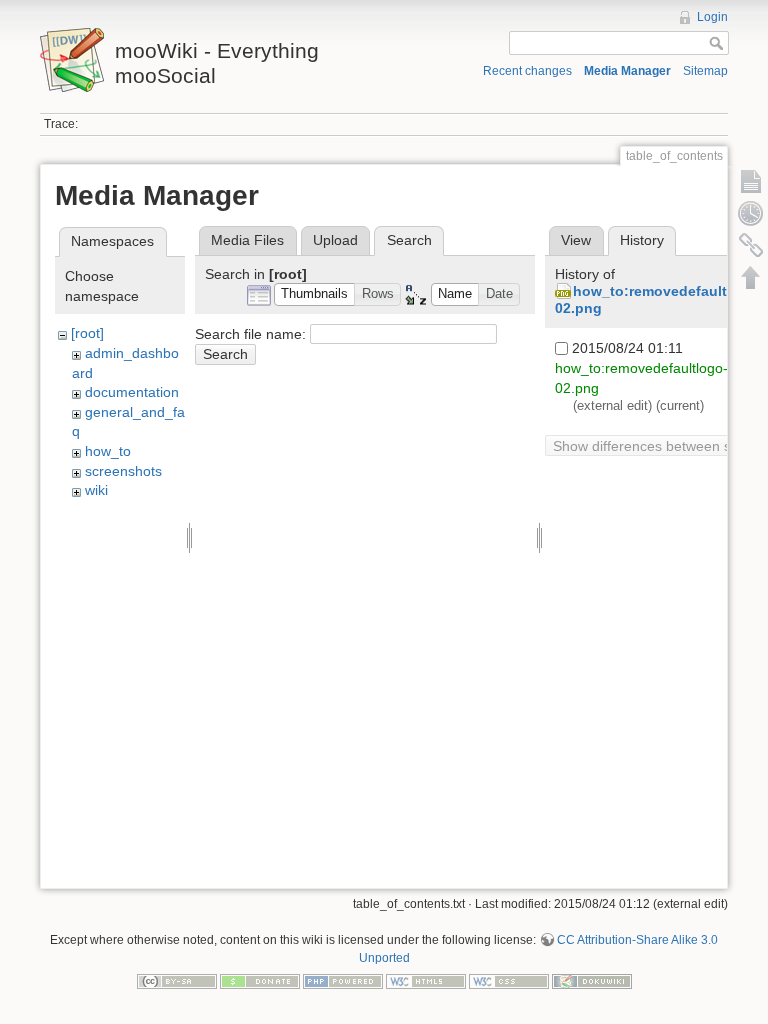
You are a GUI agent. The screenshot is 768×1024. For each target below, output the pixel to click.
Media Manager (627, 71)
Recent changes (527, 71)
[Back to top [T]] (751, 277)
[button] (315, 294)
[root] (87, 333)
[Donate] (260, 981)
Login (712, 17)
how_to (108, 451)
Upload (335, 240)
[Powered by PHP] (343, 981)
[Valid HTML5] (426, 981)
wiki (96, 490)
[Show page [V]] (751, 181)
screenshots (123, 471)
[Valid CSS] (509, 981)
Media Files (247, 240)
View (576, 240)
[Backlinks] (751, 245)
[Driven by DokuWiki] (592, 981)
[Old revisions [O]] (751, 213)
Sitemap (705, 71)
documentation (132, 392)
